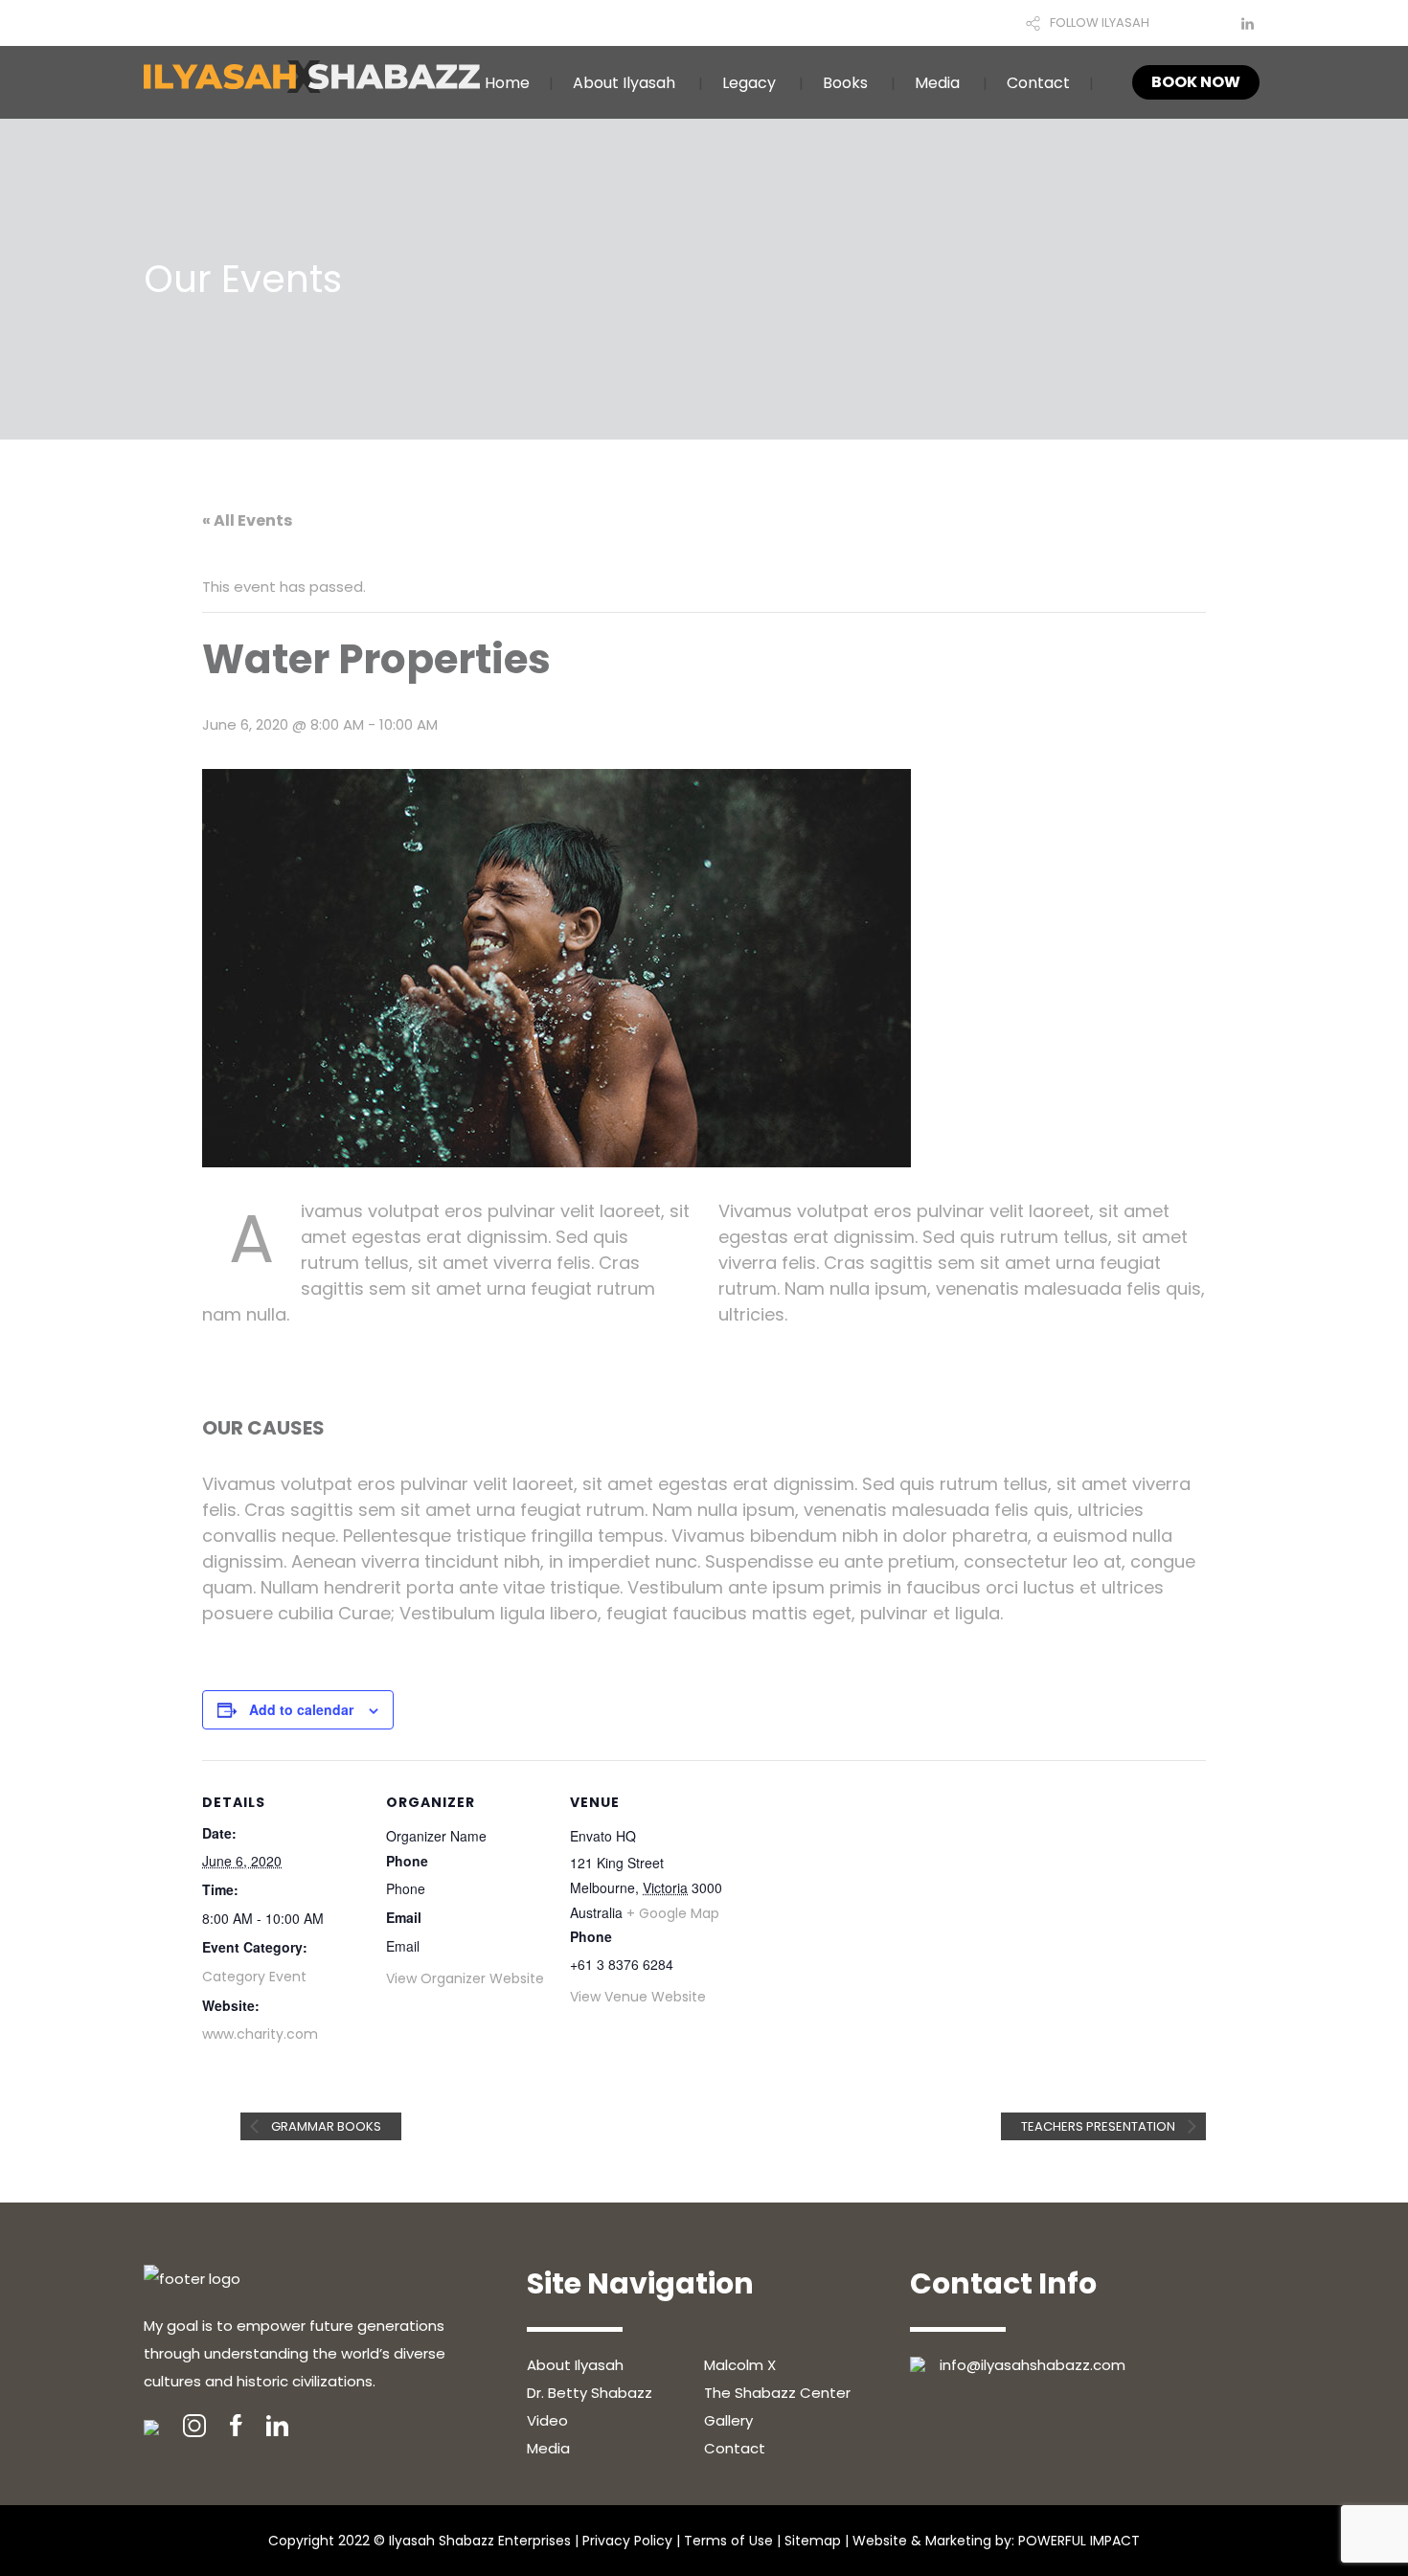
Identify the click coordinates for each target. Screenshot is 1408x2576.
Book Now (1196, 82)
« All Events (247, 520)
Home (507, 83)
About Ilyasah (624, 83)
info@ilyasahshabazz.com (1033, 2365)
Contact (1038, 83)
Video (547, 2420)
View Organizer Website (465, 1978)
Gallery (728, 2420)
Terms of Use (728, 2541)
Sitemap (813, 2541)
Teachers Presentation (1100, 2126)
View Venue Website (638, 1997)
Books (845, 83)
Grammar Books (325, 2126)
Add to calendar (301, 1709)
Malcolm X (740, 2365)
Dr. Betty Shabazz (590, 2393)
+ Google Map (673, 1913)
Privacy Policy (627, 2541)
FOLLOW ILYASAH (1100, 23)
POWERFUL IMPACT (1079, 2541)
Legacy (749, 83)
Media (937, 83)
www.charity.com (260, 2034)
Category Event (254, 1977)
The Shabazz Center (777, 2393)
